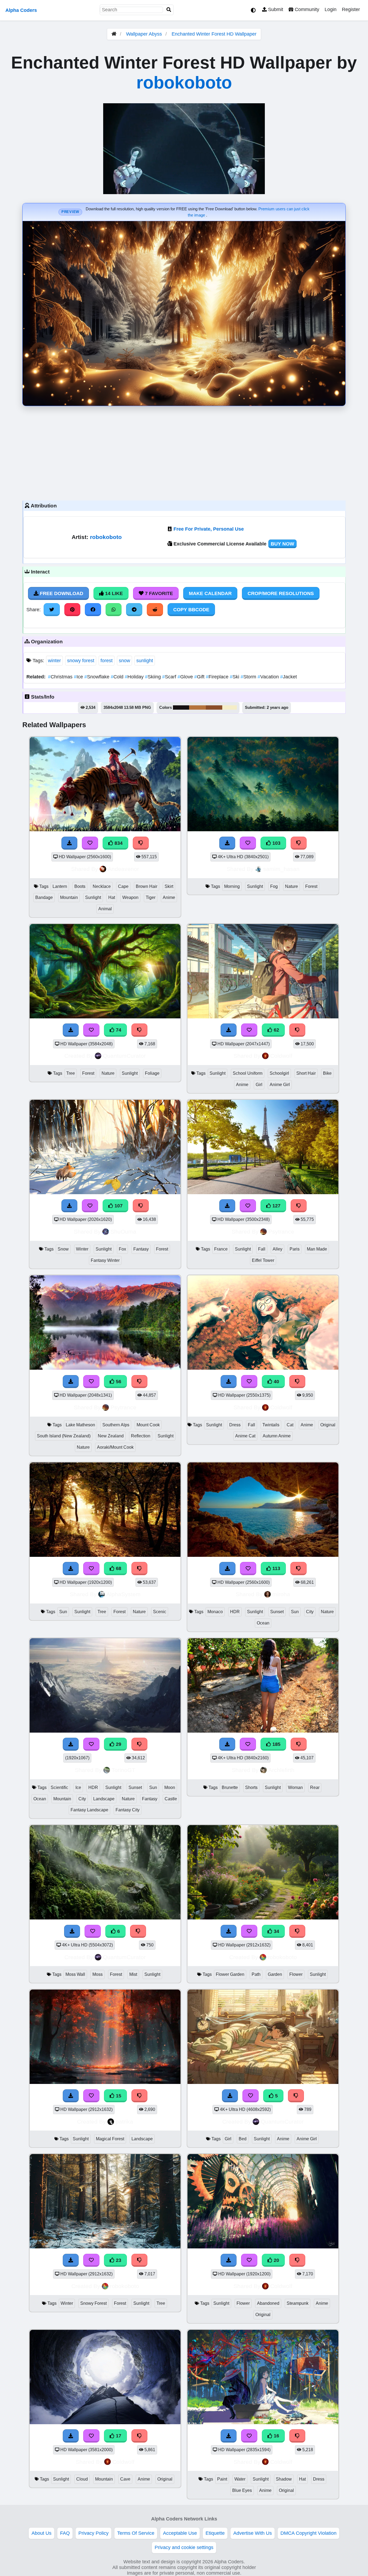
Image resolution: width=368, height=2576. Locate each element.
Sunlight (93, 897)
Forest (311, 886)
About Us (41, 2533)
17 (118, 2436)
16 (276, 2436)
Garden (275, 1974)
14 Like (113, 593)
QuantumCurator (124, 1056)
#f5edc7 (230, 707)
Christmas (61, 677)
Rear (315, 1787)
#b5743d (197, 707)
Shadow (284, 2479)
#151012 (181, 707)
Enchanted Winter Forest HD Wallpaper (214, 34)
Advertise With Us (253, 2533)
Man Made (317, 1249)
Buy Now (282, 544)
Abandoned (268, 2303)
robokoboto (184, 83)
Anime (169, 897)
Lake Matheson (80, 1425)
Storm (249, 677)
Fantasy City (128, 1810)
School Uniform (248, 1073)
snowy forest (81, 661)
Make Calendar (210, 593)
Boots (80, 886)
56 (118, 1382)
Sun (63, 1612)
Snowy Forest (93, 2303)
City (310, 1612)
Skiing (154, 677)
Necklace (102, 886)
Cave (125, 2479)
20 (276, 2260)
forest (107, 661)
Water (240, 2479)
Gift (200, 677)
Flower (296, 1974)
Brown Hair (147, 886)
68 (118, 1568)
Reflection (141, 1436)
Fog (274, 886)
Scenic (160, 1612)
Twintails (271, 1425)
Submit (275, 9)
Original (328, 1425)
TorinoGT (123, 1770)
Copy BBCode (191, 610)
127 (276, 1206)
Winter (82, 1249)
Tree (71, 1073)
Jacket (289, 677)
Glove (186, 677)
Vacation (269, 677)
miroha (281, 1594)
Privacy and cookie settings (184, 2547)
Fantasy (141, 1249)
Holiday (135, 677)
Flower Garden (230, 1974)
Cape (123, 886)
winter (54, 661)
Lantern (60, 886)
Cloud (82, 2479)
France (221, 1249)
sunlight (145, 661)
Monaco (215, 1612)
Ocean (263, 1623)
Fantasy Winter (105, 1260)
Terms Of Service (136, 2533)
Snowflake (98, 677)
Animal (105, 909)
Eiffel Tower (263, 1260)
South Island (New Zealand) (64, 1436)
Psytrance (281, 1232)
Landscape (104, 1799)
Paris (295, 1249)
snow (124, 661)
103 (276, 843)
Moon (170, 1787)
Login (331, 9)
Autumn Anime (277, 1436)
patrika (124, 2122)
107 (118, 1206)
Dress (235, 1425)
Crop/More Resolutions (281, 593)
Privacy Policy (93, 2533)
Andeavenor (123, 869)
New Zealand (111, 1436)
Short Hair (306, 1073)
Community (306, 9)
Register (351, 9)
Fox (122, 1249)
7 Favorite (158, 593)
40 (276, 1382)
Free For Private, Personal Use (209, 529)
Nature (291, 886)
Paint (222, 2479)
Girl (259, 1085)
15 (118, 2096)
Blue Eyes (242, 2490)
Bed (243, 2139)
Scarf (170, 677)
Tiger (151, 897)
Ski (235, 677)
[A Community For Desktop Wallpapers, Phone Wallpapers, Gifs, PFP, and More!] (114, 34)
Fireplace (218, 677)
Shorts (251, 1787)
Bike (327, 1073)
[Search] (169, 10)
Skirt (169, 886)
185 (276, 1744)
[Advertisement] (184, 452)
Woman (295, 1787)
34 (276, 1931)
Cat (290, 1425)
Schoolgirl (279, 1073)
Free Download (61, 593)
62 (276, 1030)
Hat (112, 897)
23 (118, 2260)
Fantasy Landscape (89, 1810)
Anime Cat (245, 1436)
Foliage (152, 1073)
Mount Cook (148, 1425)
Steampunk (298, 2303)
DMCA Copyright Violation (308, 2533)
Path (256, 1974)
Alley (277, 1249)
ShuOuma (123, 1232)
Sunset (277, 1612)
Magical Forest (110, 2139)
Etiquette (215, 2533)
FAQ (65, 2533)
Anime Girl (280, 1085)
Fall (262, 1249)
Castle (171, 1799)
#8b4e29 (214, 707)
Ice (79, 677)
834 (118, 843)
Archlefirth (281, 1770)
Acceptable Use (180, 2533)
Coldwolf (281, 1056)
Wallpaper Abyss (144, 34)
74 (118, 1030)
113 (276, 1568)
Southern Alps (116, 1425)
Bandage (44, 897)
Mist (133, 1974)
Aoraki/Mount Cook (115, 1447)
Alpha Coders (21, 10)
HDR (235, 1612)
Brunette (230, 1787)
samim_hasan (281, 869)
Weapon (130, 897)
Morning (232, 886)
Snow (63, 1249)
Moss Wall (75, 1974)
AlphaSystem (124, 1594)
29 (118, 1744)
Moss (98, 1974)
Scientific (59, 1787)
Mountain (69, 897)
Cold (118, 677)
